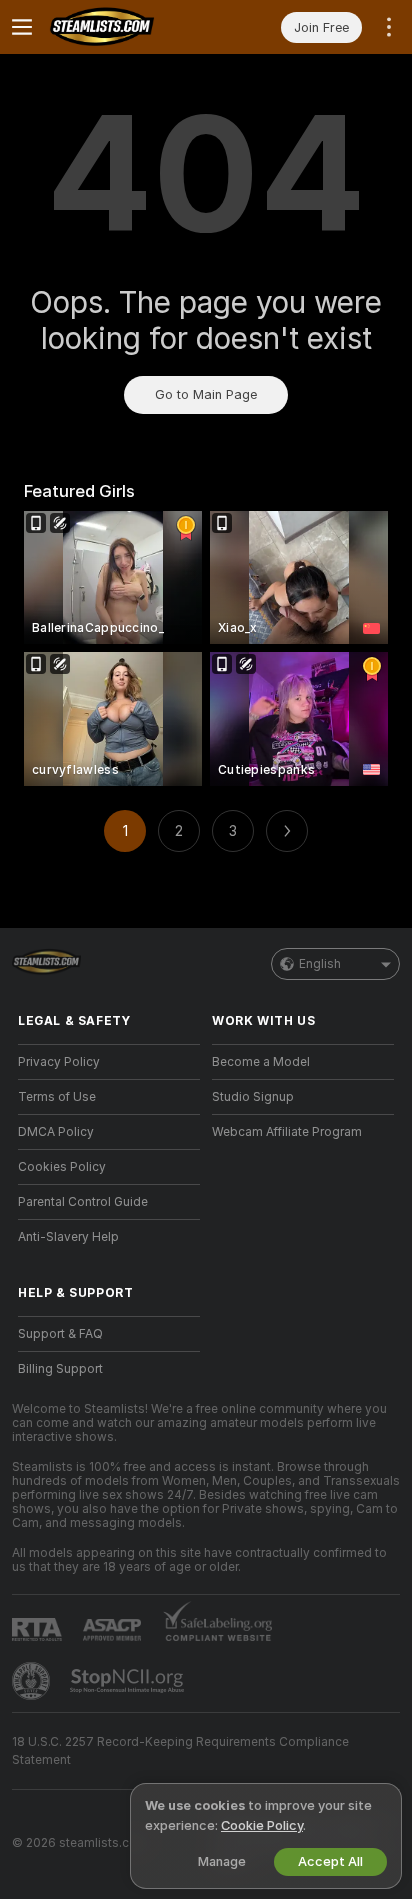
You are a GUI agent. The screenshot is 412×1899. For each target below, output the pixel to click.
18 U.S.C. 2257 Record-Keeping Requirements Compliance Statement (180, 1751)
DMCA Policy (56, 1132)
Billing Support (60, 1369)
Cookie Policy (262, 1825)
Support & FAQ (60, 1334)
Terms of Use (57, 1097)
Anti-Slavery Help (68, 1237)
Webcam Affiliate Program (287, 1132)
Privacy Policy (59, 1062)
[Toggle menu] (22, 27)
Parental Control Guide (83, 1202)
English (320, 964)
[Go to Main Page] (125, 27)
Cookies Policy (62, 1167)
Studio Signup (253, 1097)
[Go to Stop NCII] (129, 1681)
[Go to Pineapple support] (33, 1681)
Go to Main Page (206, 394)
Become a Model (261, 1062)
